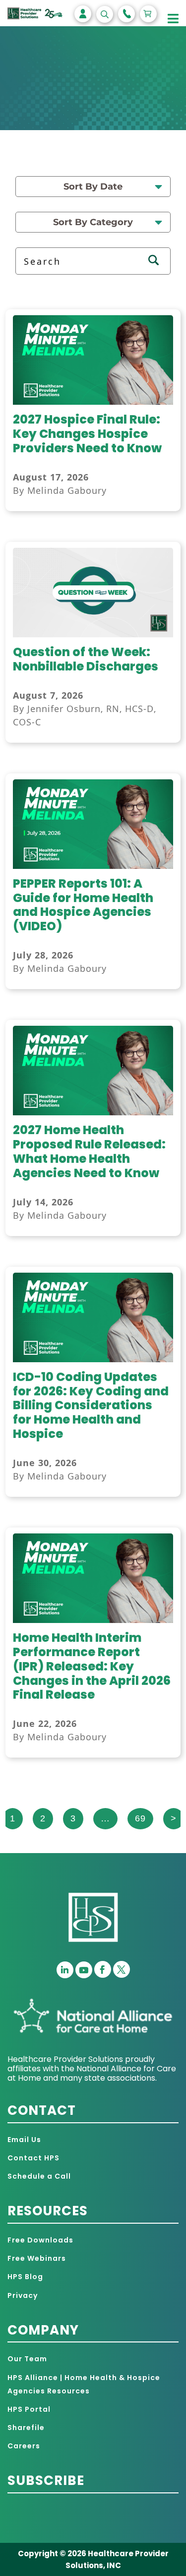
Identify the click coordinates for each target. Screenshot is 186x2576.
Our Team (27, 2359)
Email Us (24, 2140)
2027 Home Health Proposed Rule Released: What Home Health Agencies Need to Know (89, 1151)
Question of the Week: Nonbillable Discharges (86, 659)
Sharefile (26, 2428)
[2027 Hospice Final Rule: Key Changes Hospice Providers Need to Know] (93, 402)
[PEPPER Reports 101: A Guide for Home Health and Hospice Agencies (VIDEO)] (93, 866)
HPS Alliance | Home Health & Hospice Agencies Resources (84, 2384)
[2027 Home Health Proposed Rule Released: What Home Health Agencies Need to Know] (93, 1112)
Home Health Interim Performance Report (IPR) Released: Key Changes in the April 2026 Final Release (92, 1666)
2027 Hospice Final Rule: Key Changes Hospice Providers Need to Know (87, 434)
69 (140, 1818)
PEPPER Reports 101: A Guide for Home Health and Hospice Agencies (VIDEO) (83, 905)
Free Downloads (40, 2240)
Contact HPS (33, 2158)
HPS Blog (25, 2277)
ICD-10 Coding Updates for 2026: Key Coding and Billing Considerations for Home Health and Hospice (91, 1405)
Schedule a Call (39, 2176)
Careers (24, 2446)
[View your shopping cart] (148, 14)
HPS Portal (29, 2409)
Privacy (23, 2295)
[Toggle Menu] (173, 19)
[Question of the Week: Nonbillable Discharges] (93, 634)
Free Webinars (37, 2258)
